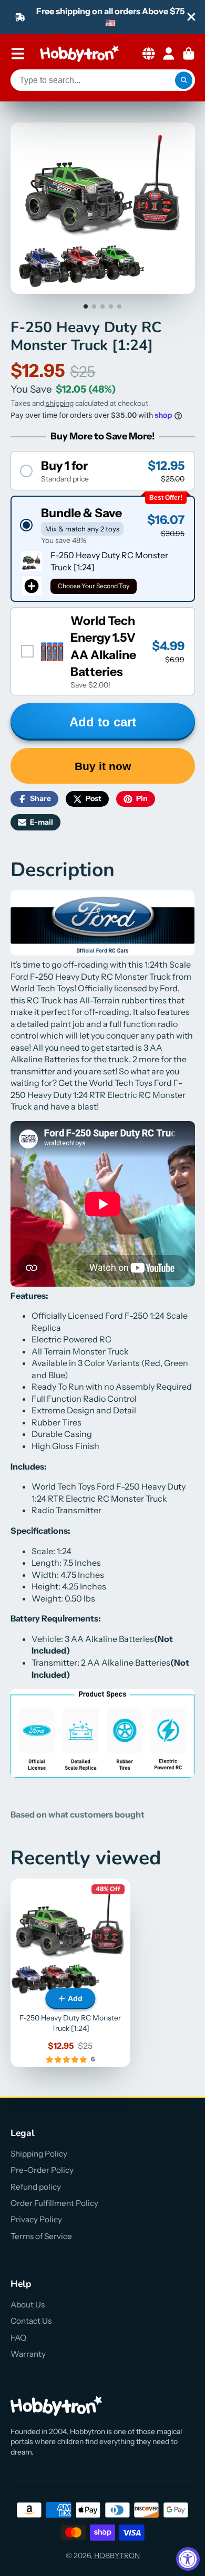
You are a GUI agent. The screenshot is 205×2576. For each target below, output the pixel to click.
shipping (60, 403)
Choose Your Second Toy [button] (94, 586)
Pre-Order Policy (42, 2170)
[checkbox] (103, 651)
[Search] (184, 80)
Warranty (28, 2354)
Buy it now (103, 766)
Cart (189, 54)
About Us (28, 2305)
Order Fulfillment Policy (54, 2203)
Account (169, 54)
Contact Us (31, 2321)
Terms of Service (41, 2236)
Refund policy (36, 2187)
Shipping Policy (39, 2154)
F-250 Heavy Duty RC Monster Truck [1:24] (70, 1973)
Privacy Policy (36, 2219)
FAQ (18, 2338)
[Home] (79, 54)
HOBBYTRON (117, 2556)
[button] (103, 471)
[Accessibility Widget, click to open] (188, 2559)
